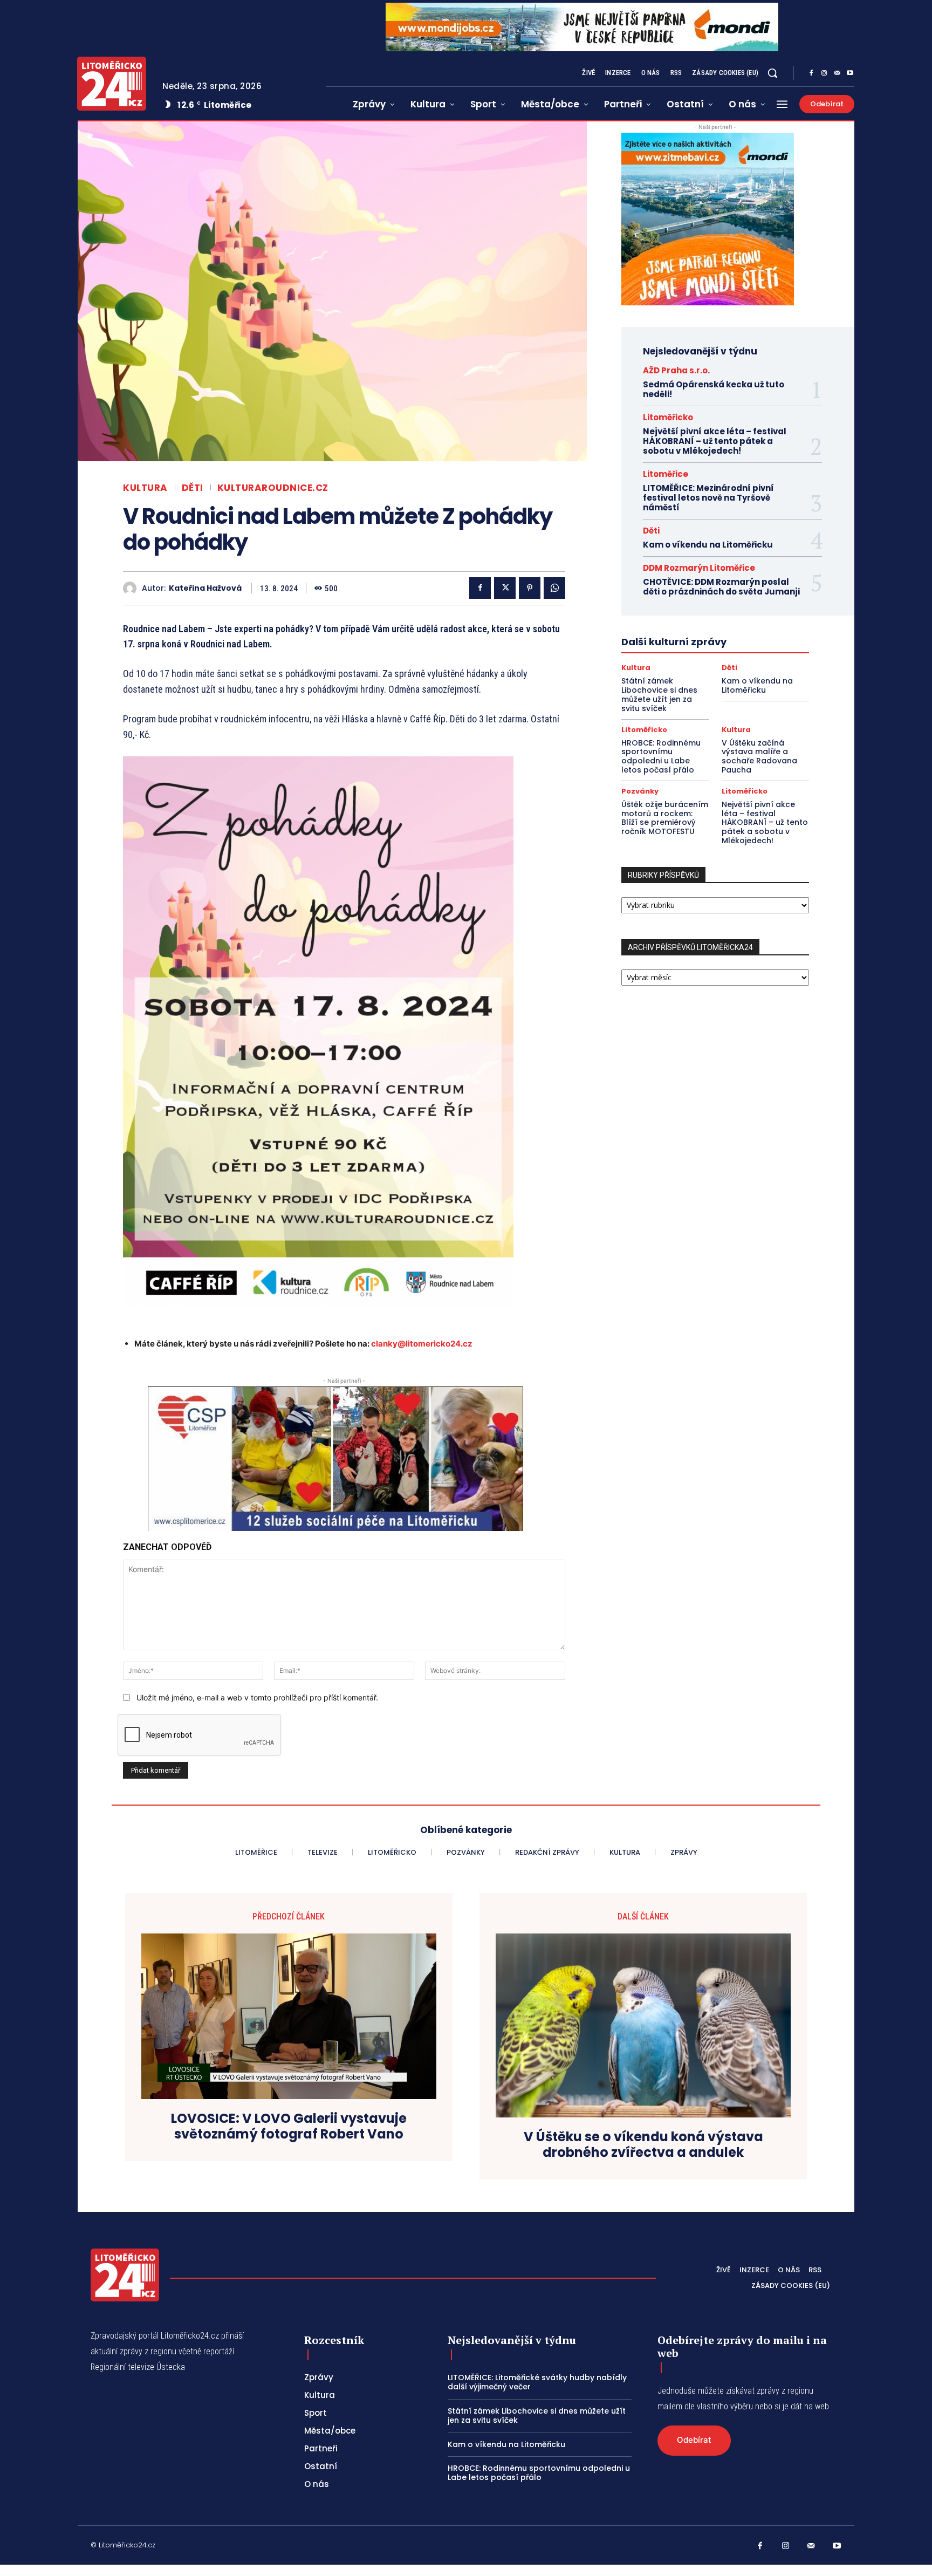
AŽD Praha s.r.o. (676, 370)
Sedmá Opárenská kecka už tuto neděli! (714, 389)
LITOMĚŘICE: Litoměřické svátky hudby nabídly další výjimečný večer (537, 2382)
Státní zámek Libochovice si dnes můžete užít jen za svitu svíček (659, 694)
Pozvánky (640, 791)
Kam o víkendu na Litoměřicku (708, 545)
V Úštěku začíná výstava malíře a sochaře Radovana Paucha (759, 756)
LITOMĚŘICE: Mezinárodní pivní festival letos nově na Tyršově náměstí (708, 498)
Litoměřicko (668, 417)
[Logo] (112, 84)
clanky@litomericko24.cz (422, 1344)
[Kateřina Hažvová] (132, 588)
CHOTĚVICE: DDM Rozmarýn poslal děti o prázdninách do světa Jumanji (721, 587)
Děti (193, 488)
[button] (772, 73)
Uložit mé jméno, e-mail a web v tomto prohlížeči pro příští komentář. (257, 1697)
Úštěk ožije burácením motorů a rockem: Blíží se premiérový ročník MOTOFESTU (665, 818)
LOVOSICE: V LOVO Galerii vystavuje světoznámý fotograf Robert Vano (289, 2127)
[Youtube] (850, 73)
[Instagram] (824, 73)
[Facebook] (811, 73)
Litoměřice (666, 474)
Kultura (145, 488)
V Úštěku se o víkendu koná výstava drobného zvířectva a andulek (643, 2145)
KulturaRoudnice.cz (273, 488)
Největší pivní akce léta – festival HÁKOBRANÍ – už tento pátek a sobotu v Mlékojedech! (715, 441)
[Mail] (837, 73)
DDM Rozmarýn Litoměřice (699, 568)
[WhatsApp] (554, 588)
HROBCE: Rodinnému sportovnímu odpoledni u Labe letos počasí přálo (661, 756)
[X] (505, 588)
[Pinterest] (530, 588)
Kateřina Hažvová (205, 588)
